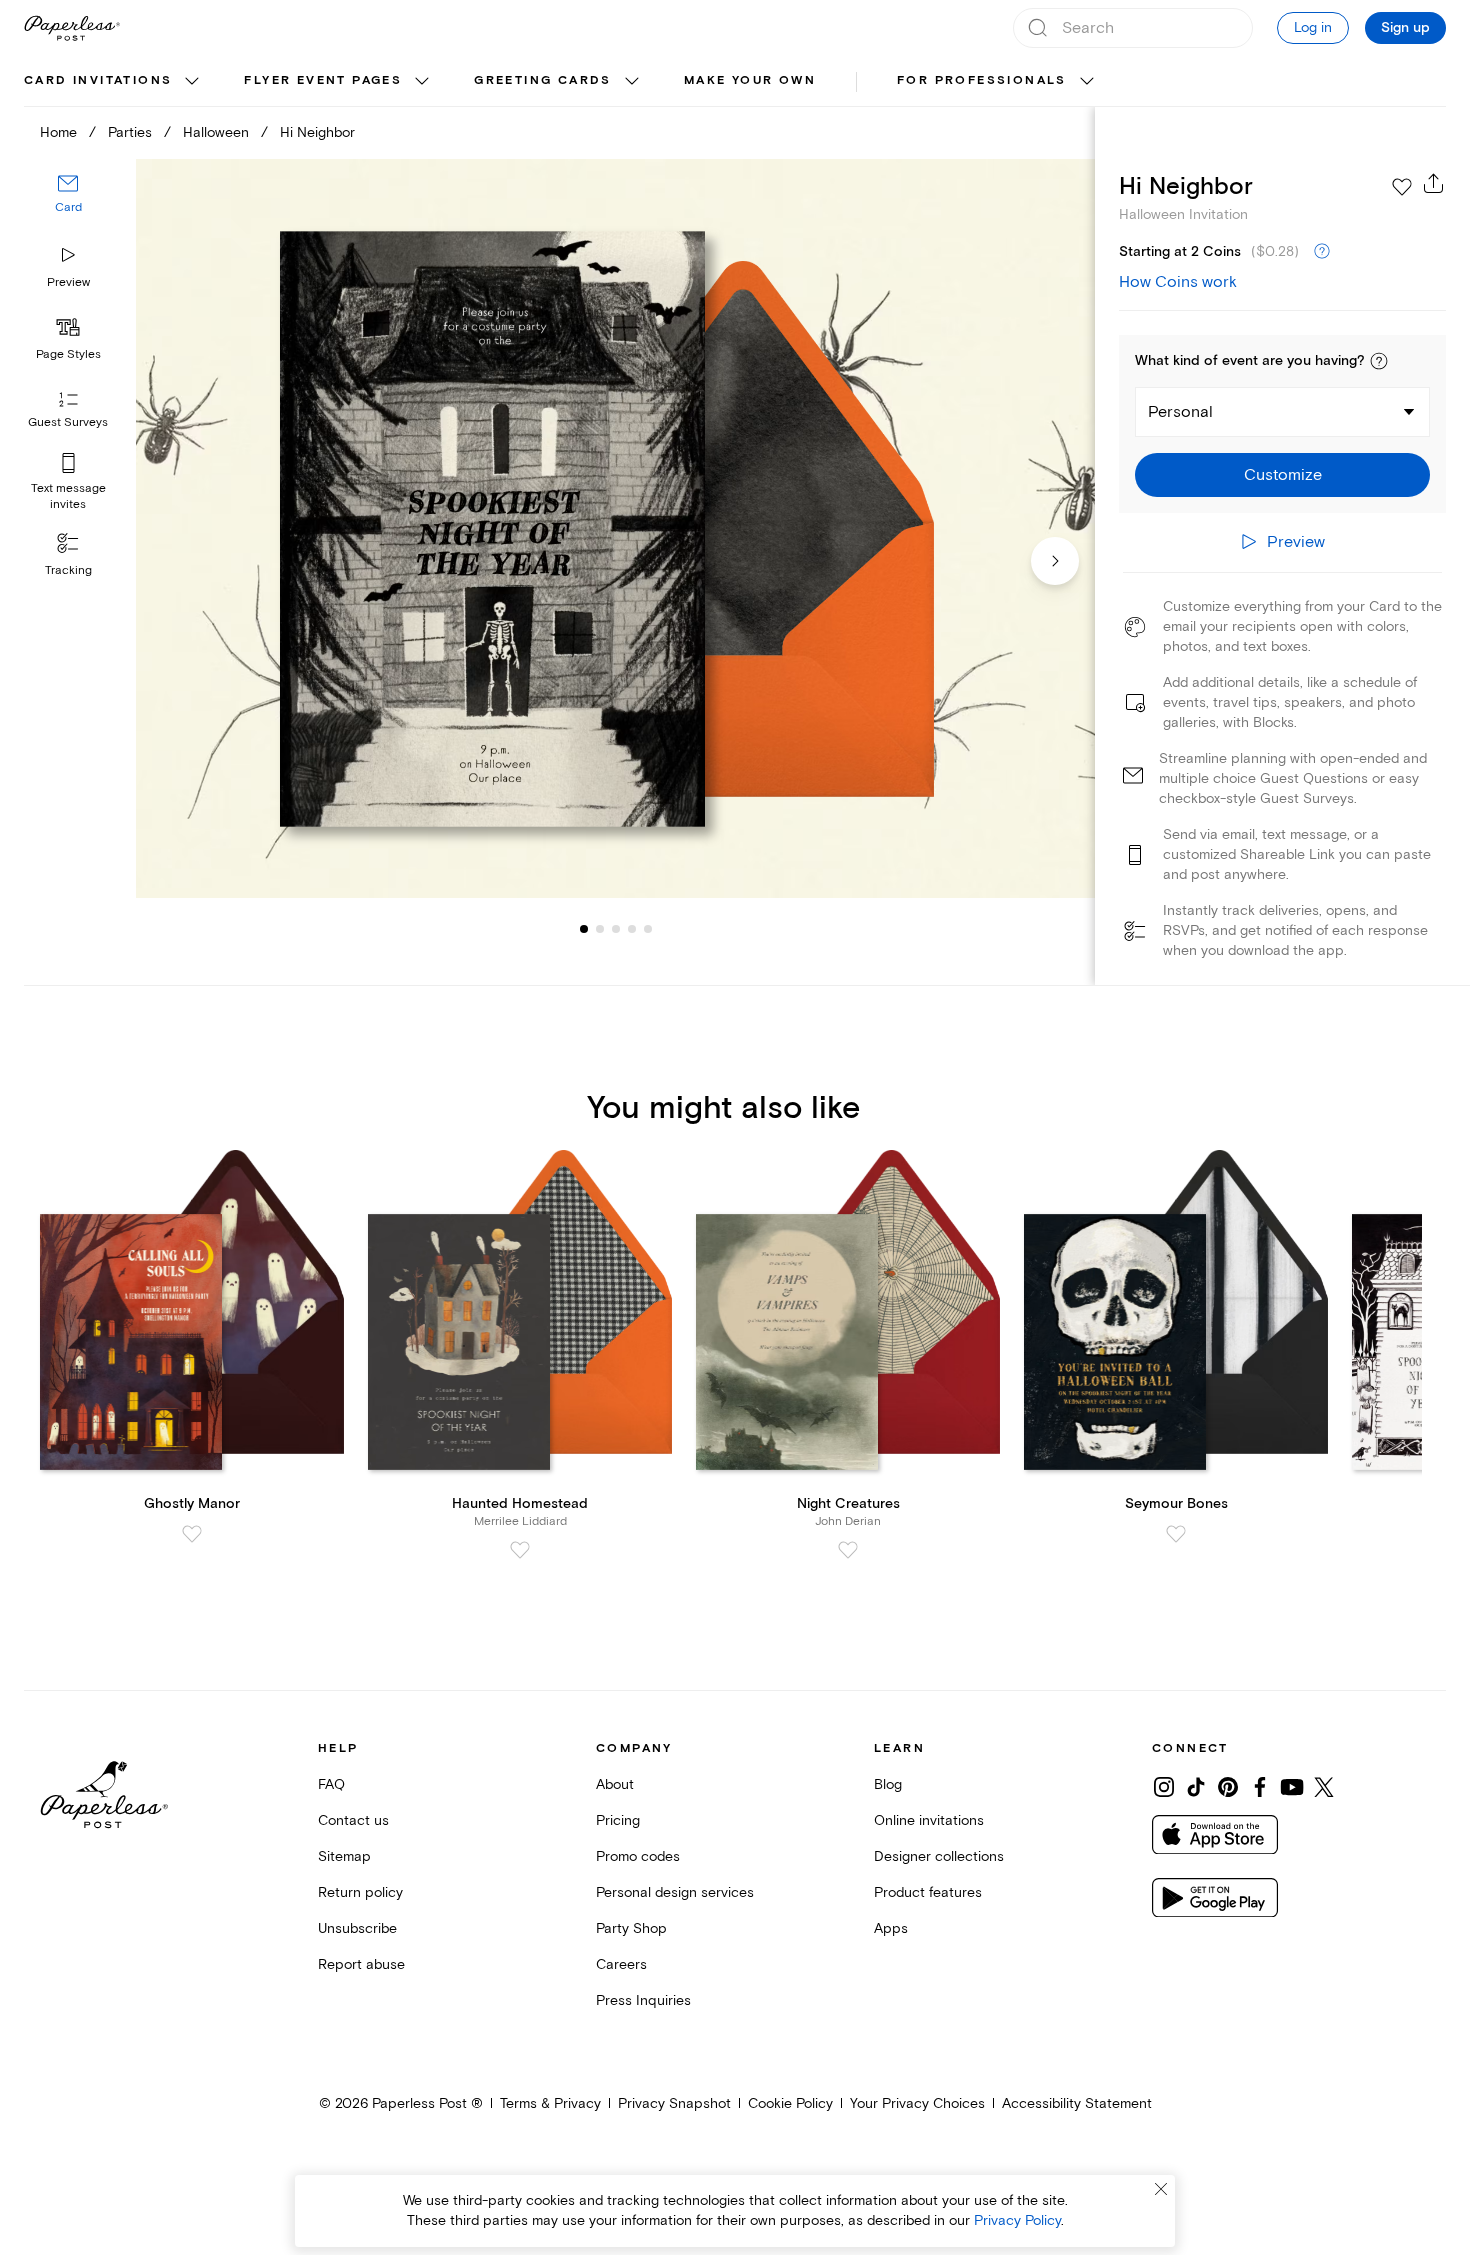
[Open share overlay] (1434, 183)
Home (58, 132)
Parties (130, 132)
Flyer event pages (323, 80)
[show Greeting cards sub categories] (632, 82)
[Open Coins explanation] (1322, 252)
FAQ (331, 1784)
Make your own (750, 80)
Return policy (360, 1892)
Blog (888, 1784)
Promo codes (638, 1856)
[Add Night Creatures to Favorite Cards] (848, 1550)
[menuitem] (114, 82)
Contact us (353, 1820)
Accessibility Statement (1077, 2103)
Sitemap (344, 1856)
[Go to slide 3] (600, 928)
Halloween (216, 132)
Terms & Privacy (550, 2103)
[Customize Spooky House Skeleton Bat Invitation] (615, 529)
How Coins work (1178, 282)
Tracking (68, 570)
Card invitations (98, 80)
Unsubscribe (357, 1928)
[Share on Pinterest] (1228, 1787)
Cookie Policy (790, 2103)
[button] (1379, 361)
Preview (68, 282)
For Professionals (982, 80)
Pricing (618, 1820)
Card (68, 207)
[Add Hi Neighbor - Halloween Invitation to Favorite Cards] (1402, 187)
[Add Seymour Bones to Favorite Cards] (1176, 1534)
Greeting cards (543, 80)
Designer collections (939, 1856)
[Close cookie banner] (1161, 2189)
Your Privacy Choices (917, 2103)
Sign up (1405, 28)
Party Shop (631, 1928)
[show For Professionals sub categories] (1087, 82)
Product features (928, 1892)
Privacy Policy (1017, 2220)
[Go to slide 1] (584, 928)
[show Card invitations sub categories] (192, 82)
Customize (1283, 475)
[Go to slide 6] (648, 928)
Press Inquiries (643, 2000)
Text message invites (68, 496)
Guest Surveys (68, 422)
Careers (621, 1964)
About (615, 1784)
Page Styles (68, 354)
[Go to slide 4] (616, 928)
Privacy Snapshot (674, 2103)
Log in (1313, 27)
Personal (1180, 412)
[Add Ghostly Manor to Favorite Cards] (192, 1534)
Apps (891, 1928)
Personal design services (675, 1892)
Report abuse (361, 1964)
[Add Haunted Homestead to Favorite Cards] (520, 1550)
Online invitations (929, 1820)
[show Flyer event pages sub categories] (422, 82)
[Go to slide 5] (632, 928)
